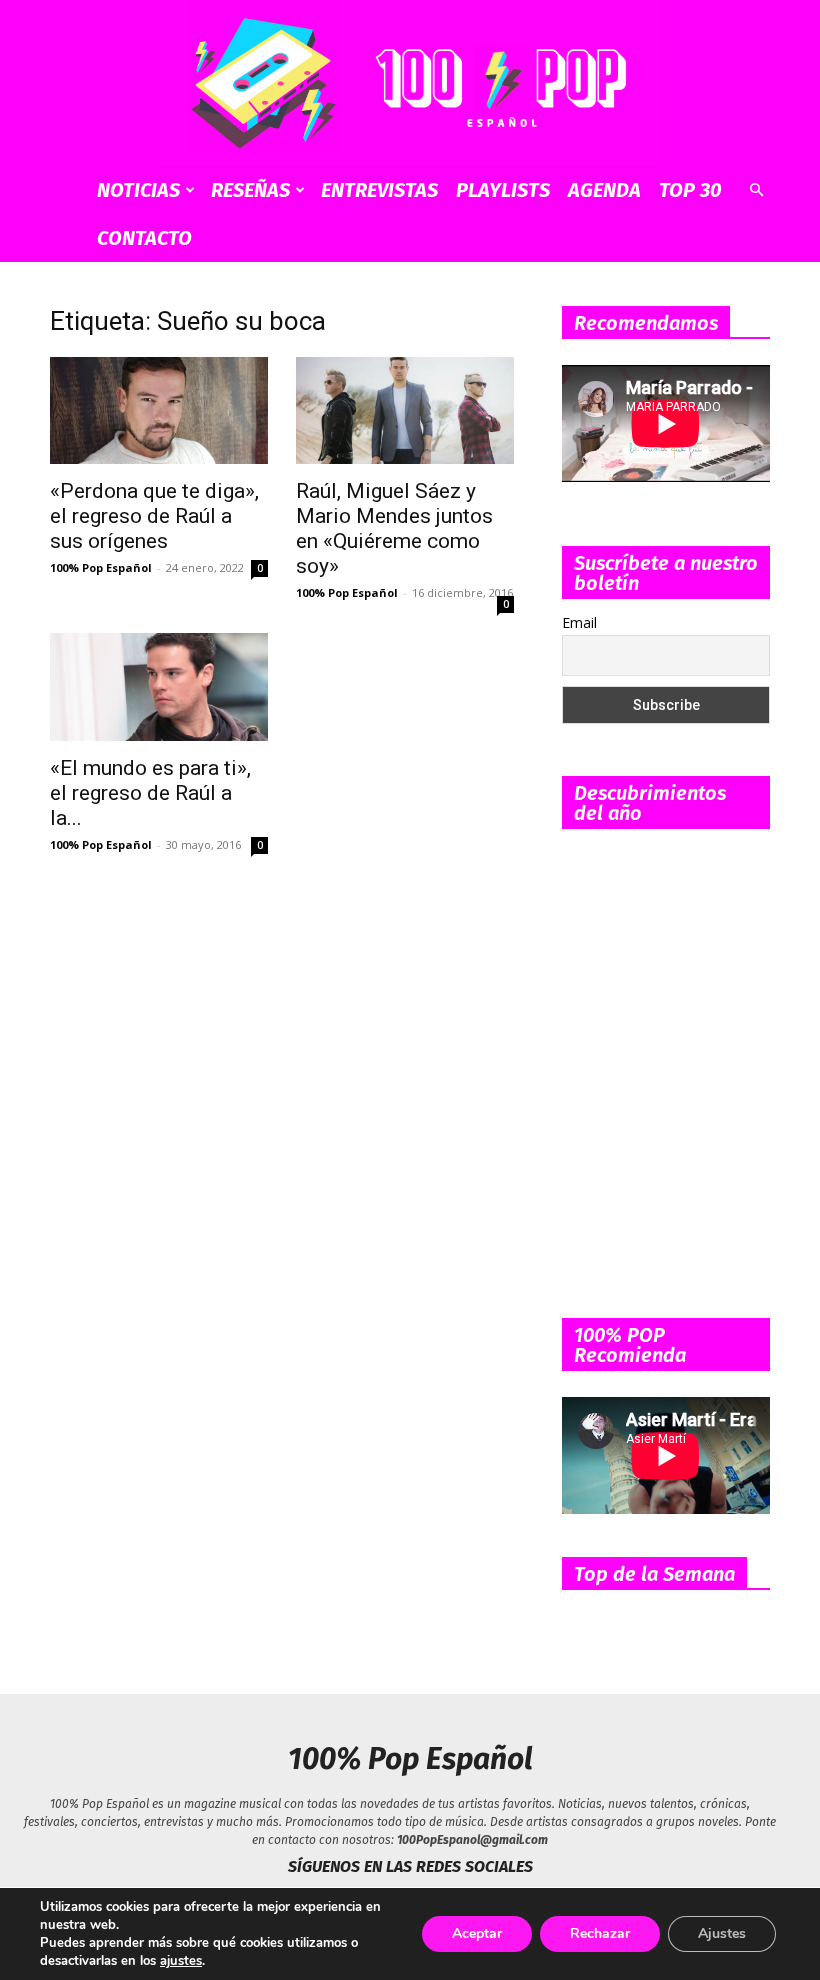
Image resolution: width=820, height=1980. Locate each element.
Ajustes (722, 1933)
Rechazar (600, 1933)
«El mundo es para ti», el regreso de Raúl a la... (150, 793)
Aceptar (477, 1933)
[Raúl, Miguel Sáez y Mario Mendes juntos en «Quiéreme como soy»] (405, 411)
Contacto (144, 238)
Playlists (503, 190)
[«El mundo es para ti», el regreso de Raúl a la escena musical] (159, 687)
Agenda (604, 190)
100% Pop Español (101, 567)
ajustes (181, 1961)
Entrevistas (379, 190)
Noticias (138, 190)
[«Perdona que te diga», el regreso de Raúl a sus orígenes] (159, 411)
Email (579, 622)
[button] (756, 190)
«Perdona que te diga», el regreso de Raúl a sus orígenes (154, 516)
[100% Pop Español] (410, 83)
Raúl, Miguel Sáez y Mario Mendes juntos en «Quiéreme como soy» (394, 528)
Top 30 (690, 190)
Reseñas (250, 190)
